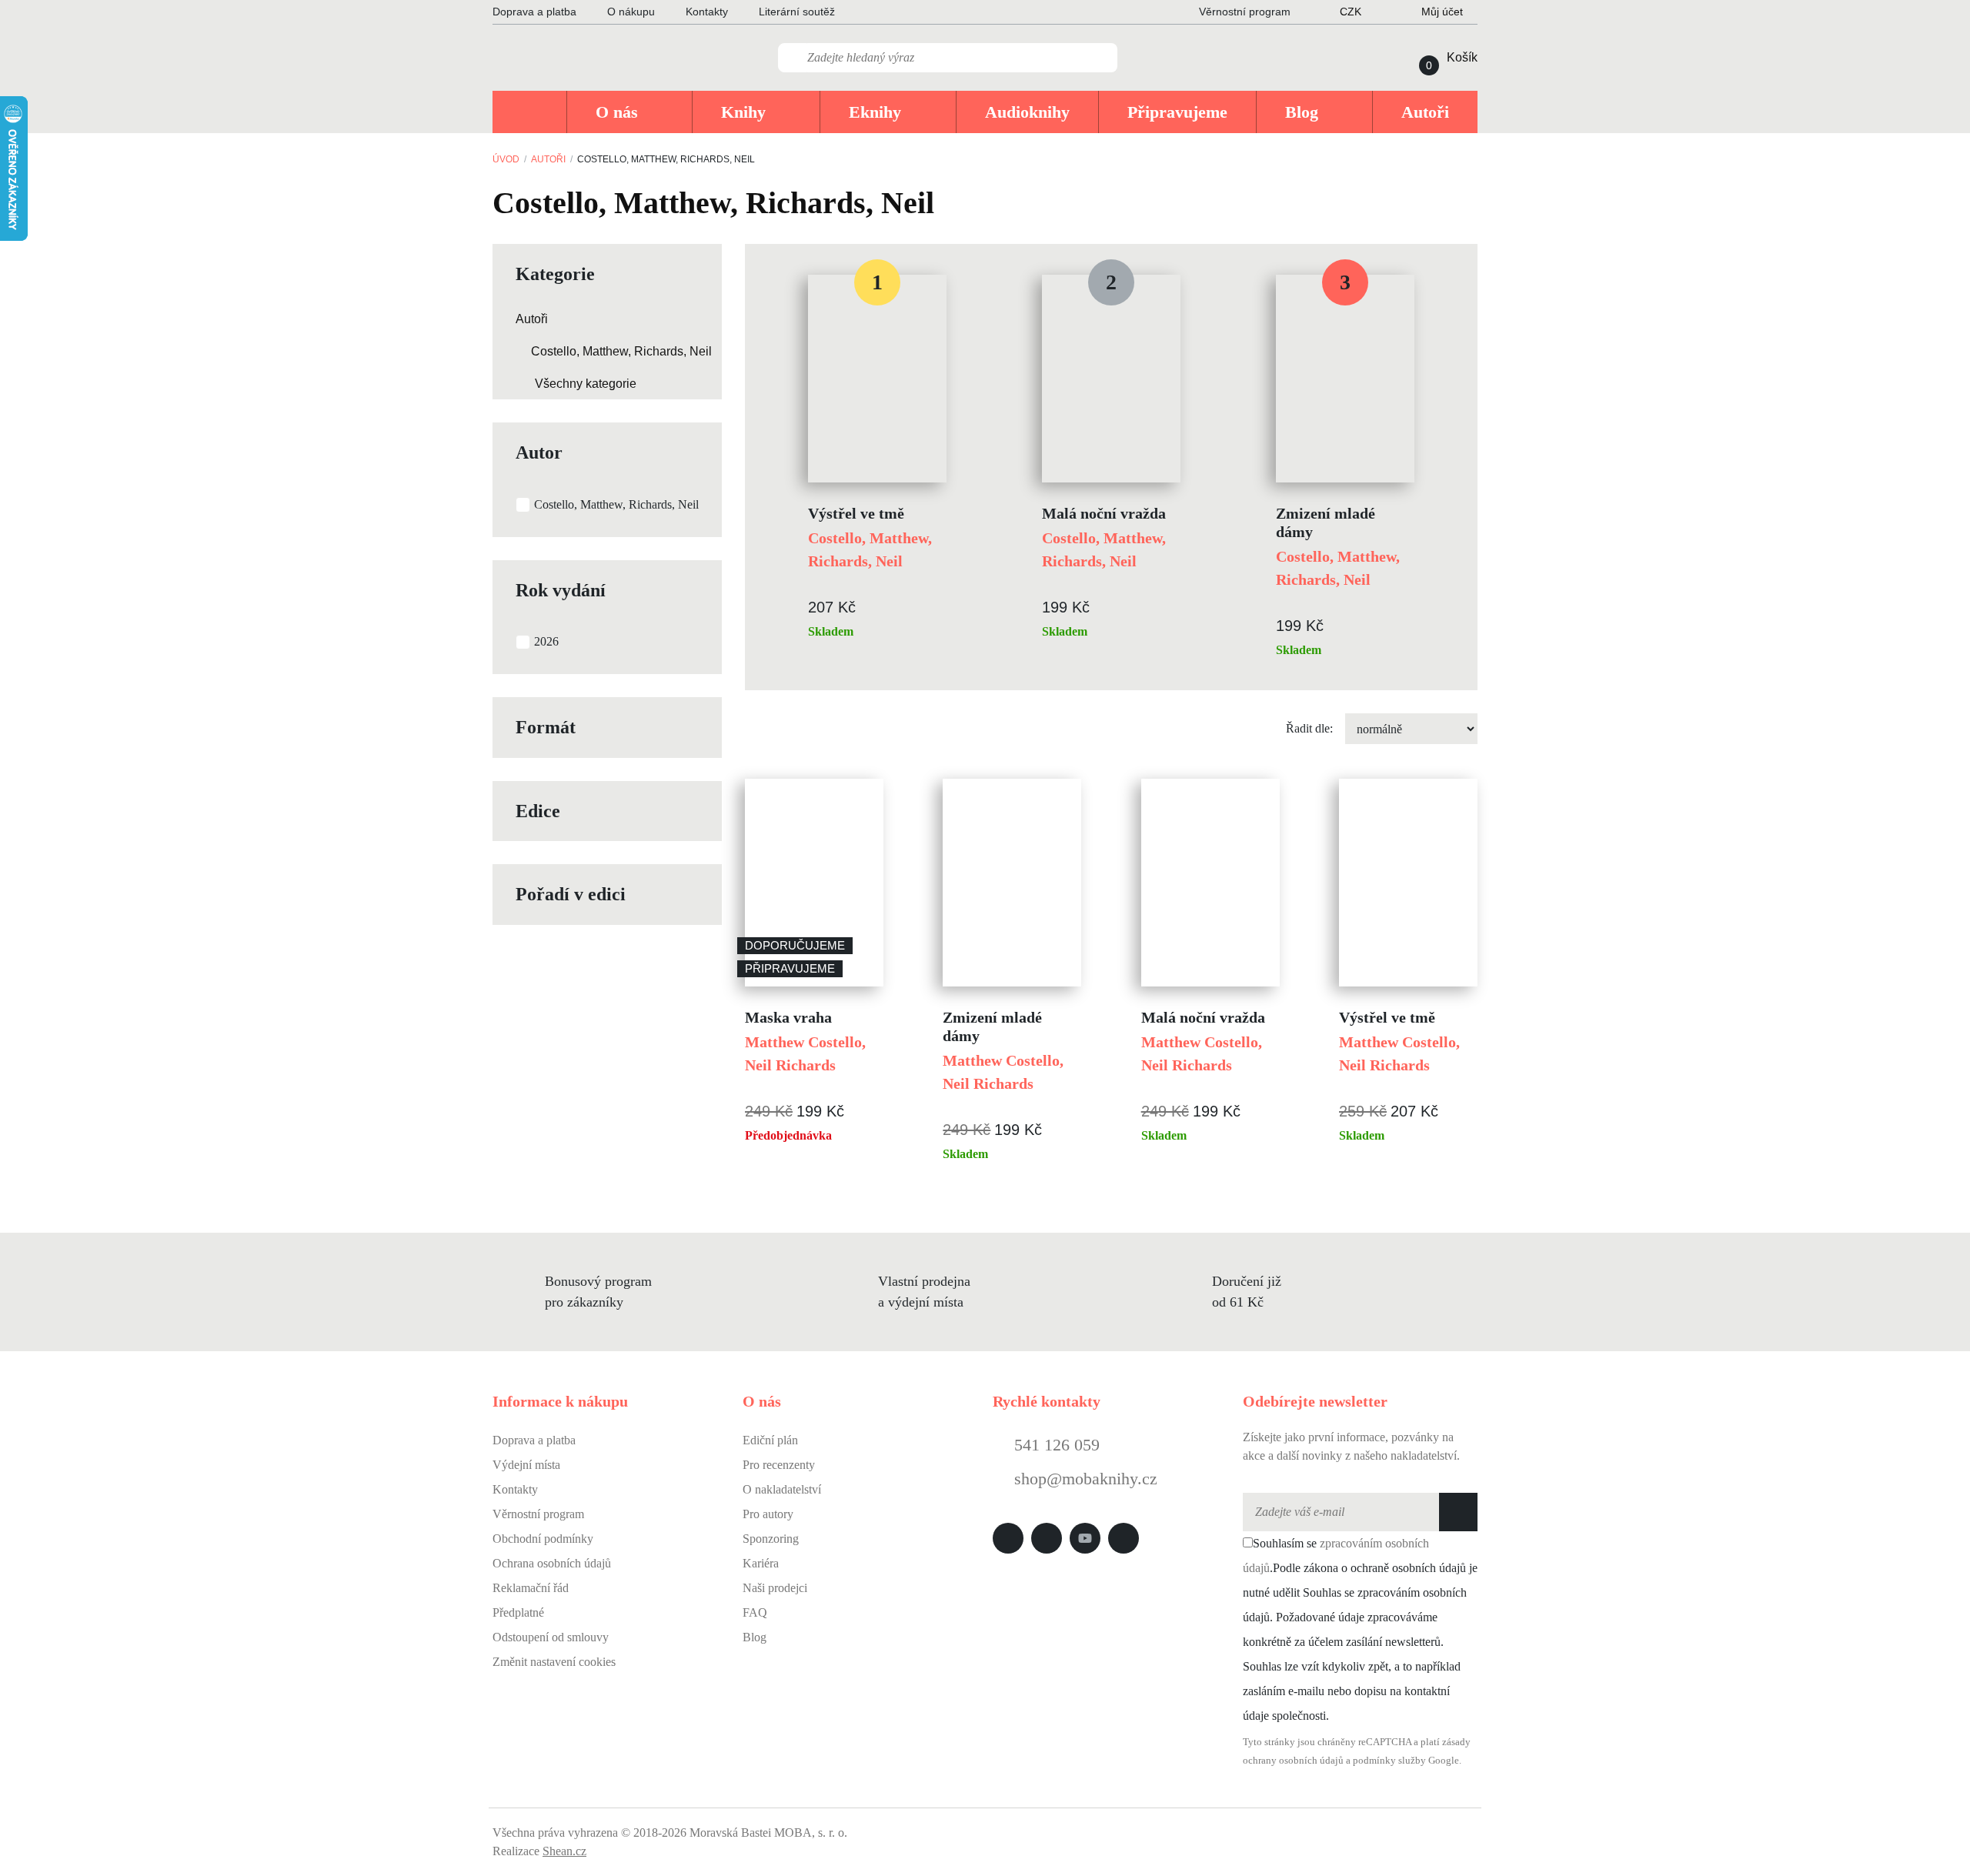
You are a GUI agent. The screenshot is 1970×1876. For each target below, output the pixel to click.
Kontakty (707, 12)
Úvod (506, 159)
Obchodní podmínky (543, 1539)
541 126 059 (1055, 1445)
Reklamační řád (531, 1588)
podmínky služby (1389, 1761)
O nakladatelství (782, 1489)
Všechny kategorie (586, 384)
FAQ (755, 1612)
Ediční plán (770, 1440)
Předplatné (518, 1612)
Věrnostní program (538, 1514)
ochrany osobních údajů (1293, 1761)
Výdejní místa (526, 1465)
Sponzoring (771, 1539)
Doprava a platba (534, 12)
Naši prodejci (775, 1588)
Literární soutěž (797, 12)
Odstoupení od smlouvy (551, 1637)
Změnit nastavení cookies (554, 1662)
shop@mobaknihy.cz (1086, 1479)
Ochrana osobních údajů (552, 1563)
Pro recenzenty (779, 1465)
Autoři (548, 159)
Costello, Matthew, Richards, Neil (621, 351)
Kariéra (761, 1563)
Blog (755, 1637)
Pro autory (768, 1514)
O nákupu (631, 12)
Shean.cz (564, 1851)
